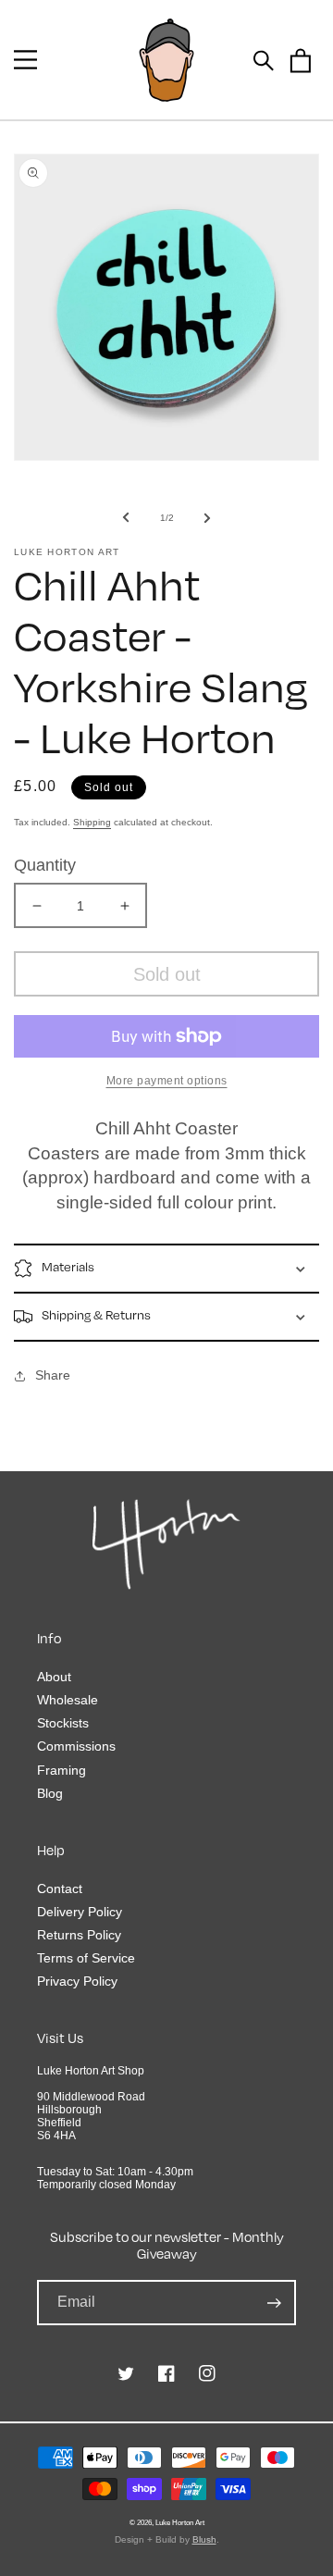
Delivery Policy (80, 1912)
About (54, 1677)
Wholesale (68, 1700)
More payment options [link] (167, 1081)
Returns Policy (79, 1935)
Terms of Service (86, 1958)
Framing (62, 1770)
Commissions (76, 1746)
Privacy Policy (77, 1981)
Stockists (63, 1723)
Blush (204, 2539)
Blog (50, 1793)
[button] (25, 60)
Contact (60, 1889)
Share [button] (53, 1375)
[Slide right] (207, 517)
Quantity (45, 865)
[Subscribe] (274, 2303)
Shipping (92, 822)
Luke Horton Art (180, 2522)
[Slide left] (126, 517)
